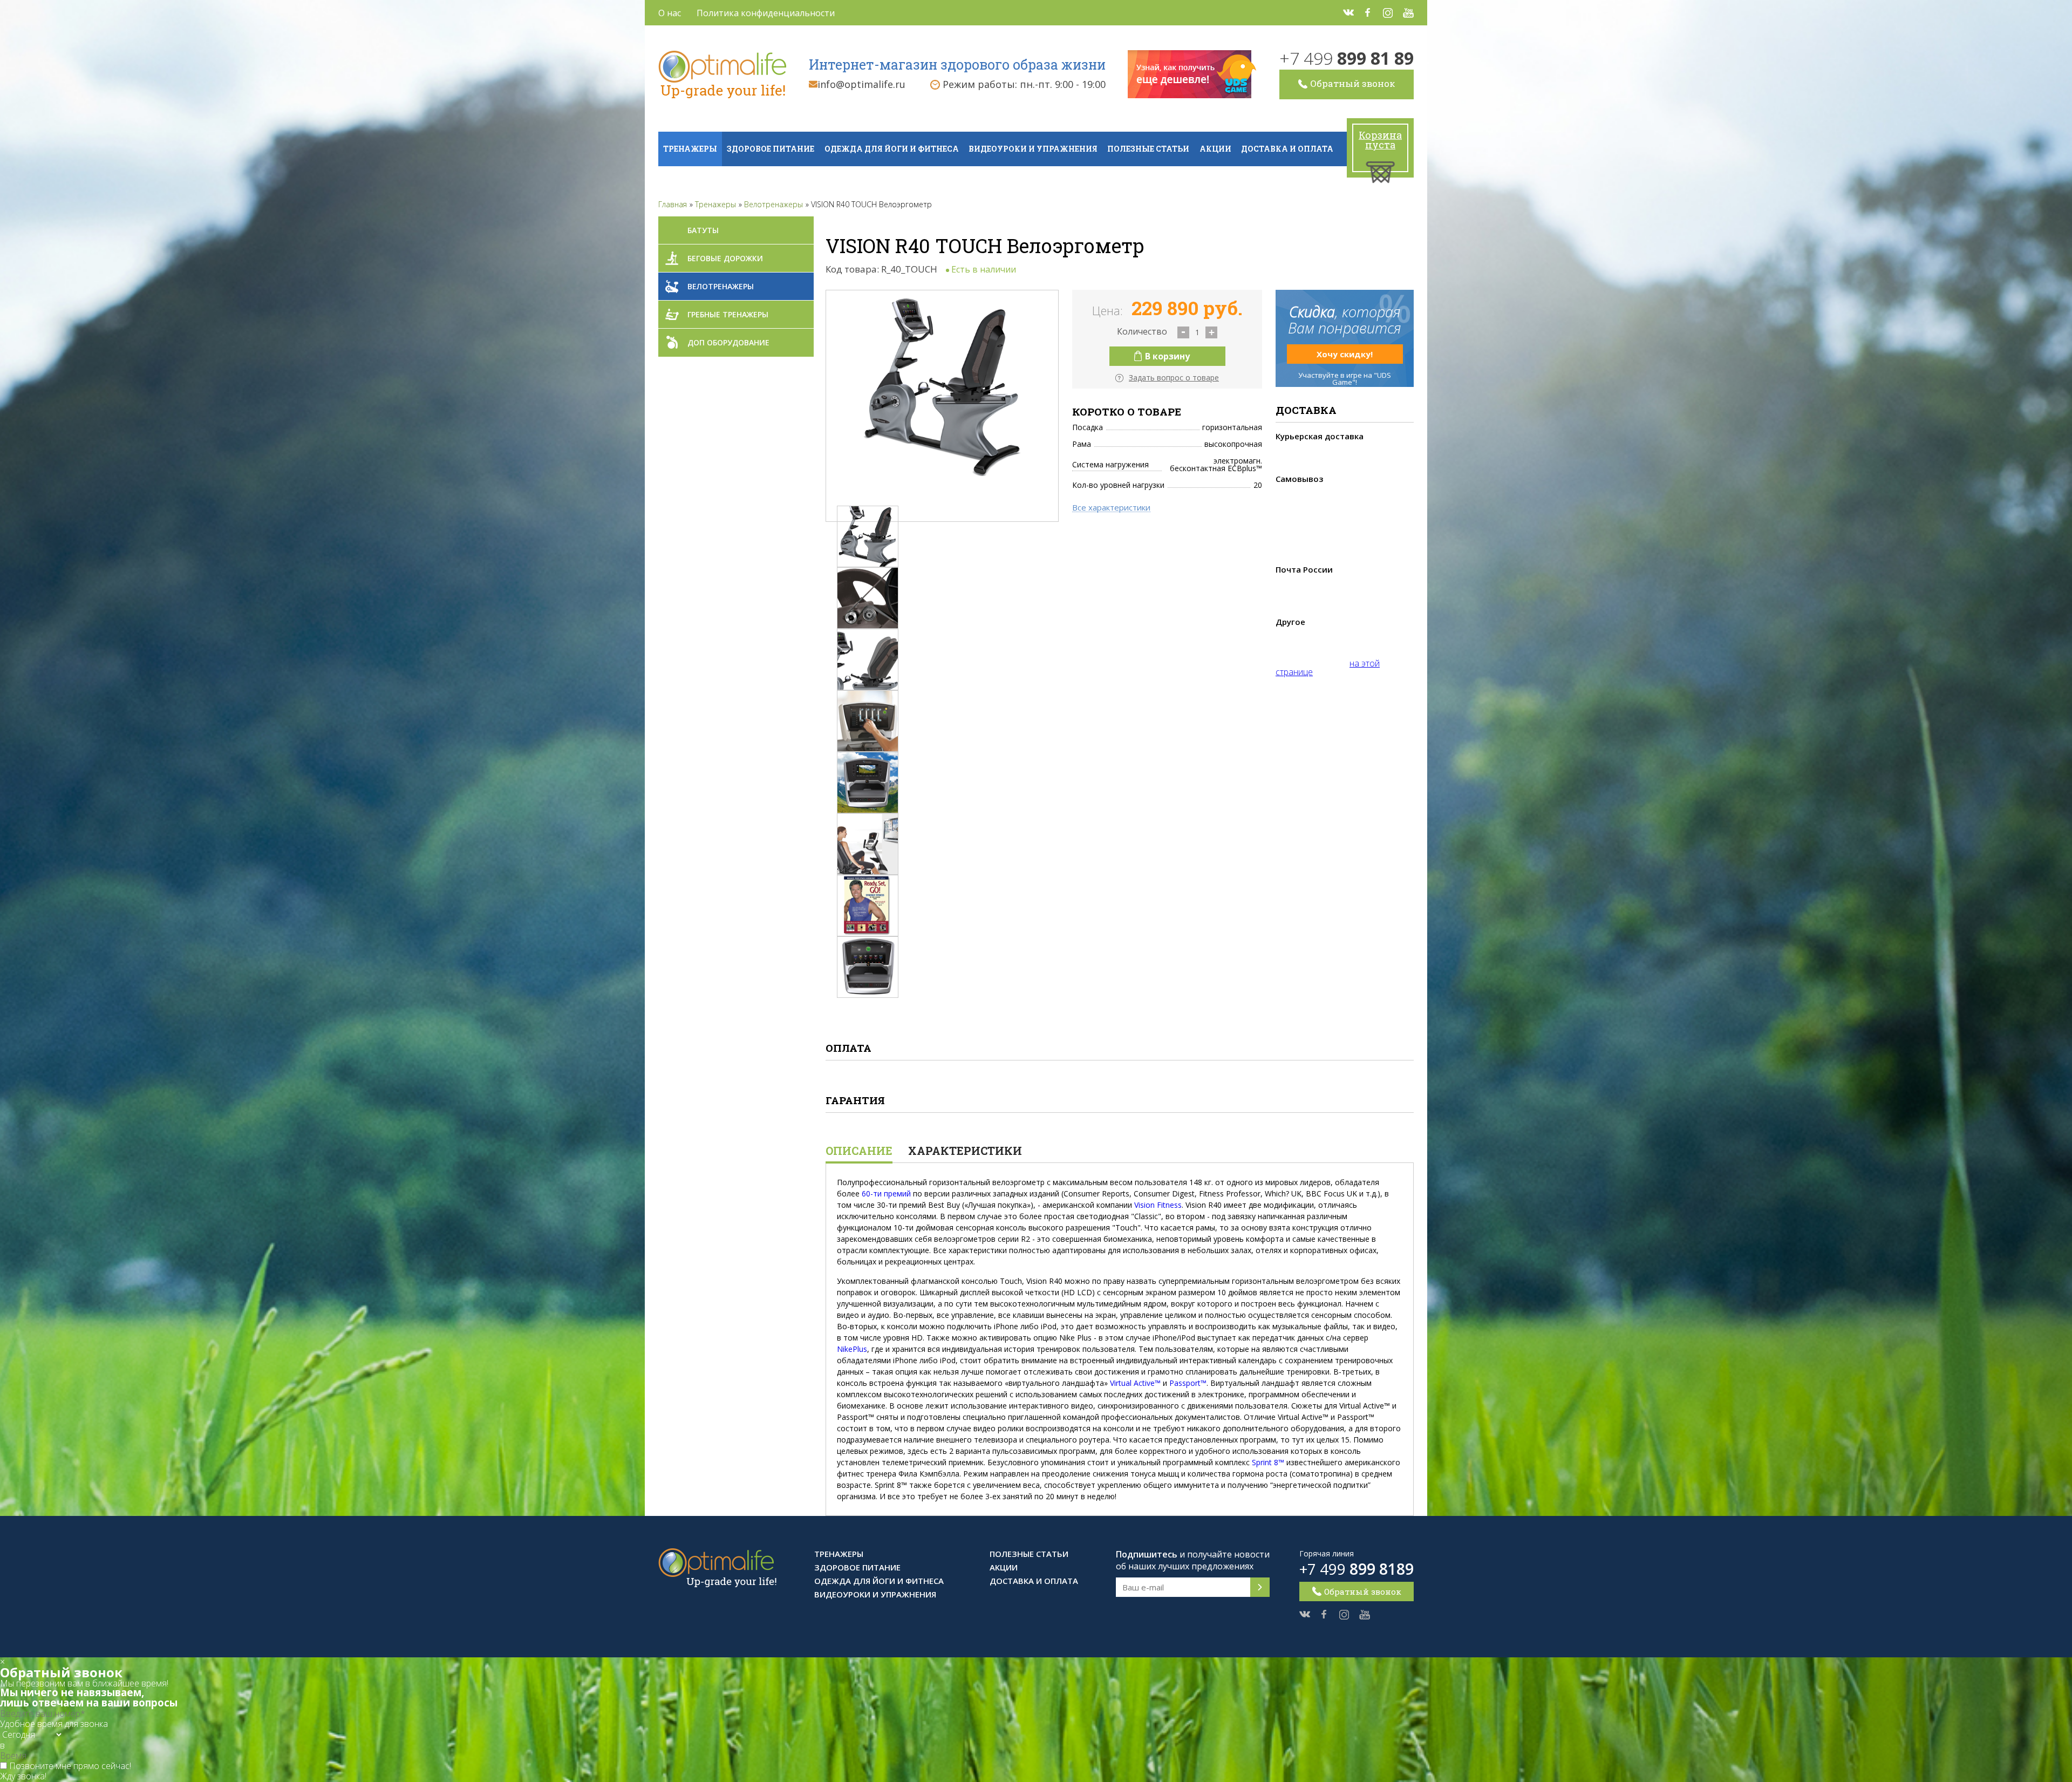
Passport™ (1188, 1383)
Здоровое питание (771, 149)
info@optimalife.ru (861, 84)
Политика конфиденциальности (766, 13)
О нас (670, 13)
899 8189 (1357, 1569)
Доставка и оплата (1287, 149)
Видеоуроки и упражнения (1033, 149)
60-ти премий (886, 1193)
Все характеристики (1111, 508)
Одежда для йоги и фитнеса (892, 149)
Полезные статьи (1148, 149)
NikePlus (852, 1349)
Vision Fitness (1158, 1205)
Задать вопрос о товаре (1174, 378)
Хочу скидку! (1345, 354)
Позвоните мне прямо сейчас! (70, 1766)
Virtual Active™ (1135, 1383)
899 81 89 (1347, 58)
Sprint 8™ (1268, 1462)
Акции (1215, 149)
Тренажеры (690, 149)
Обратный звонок (1352, 83)
